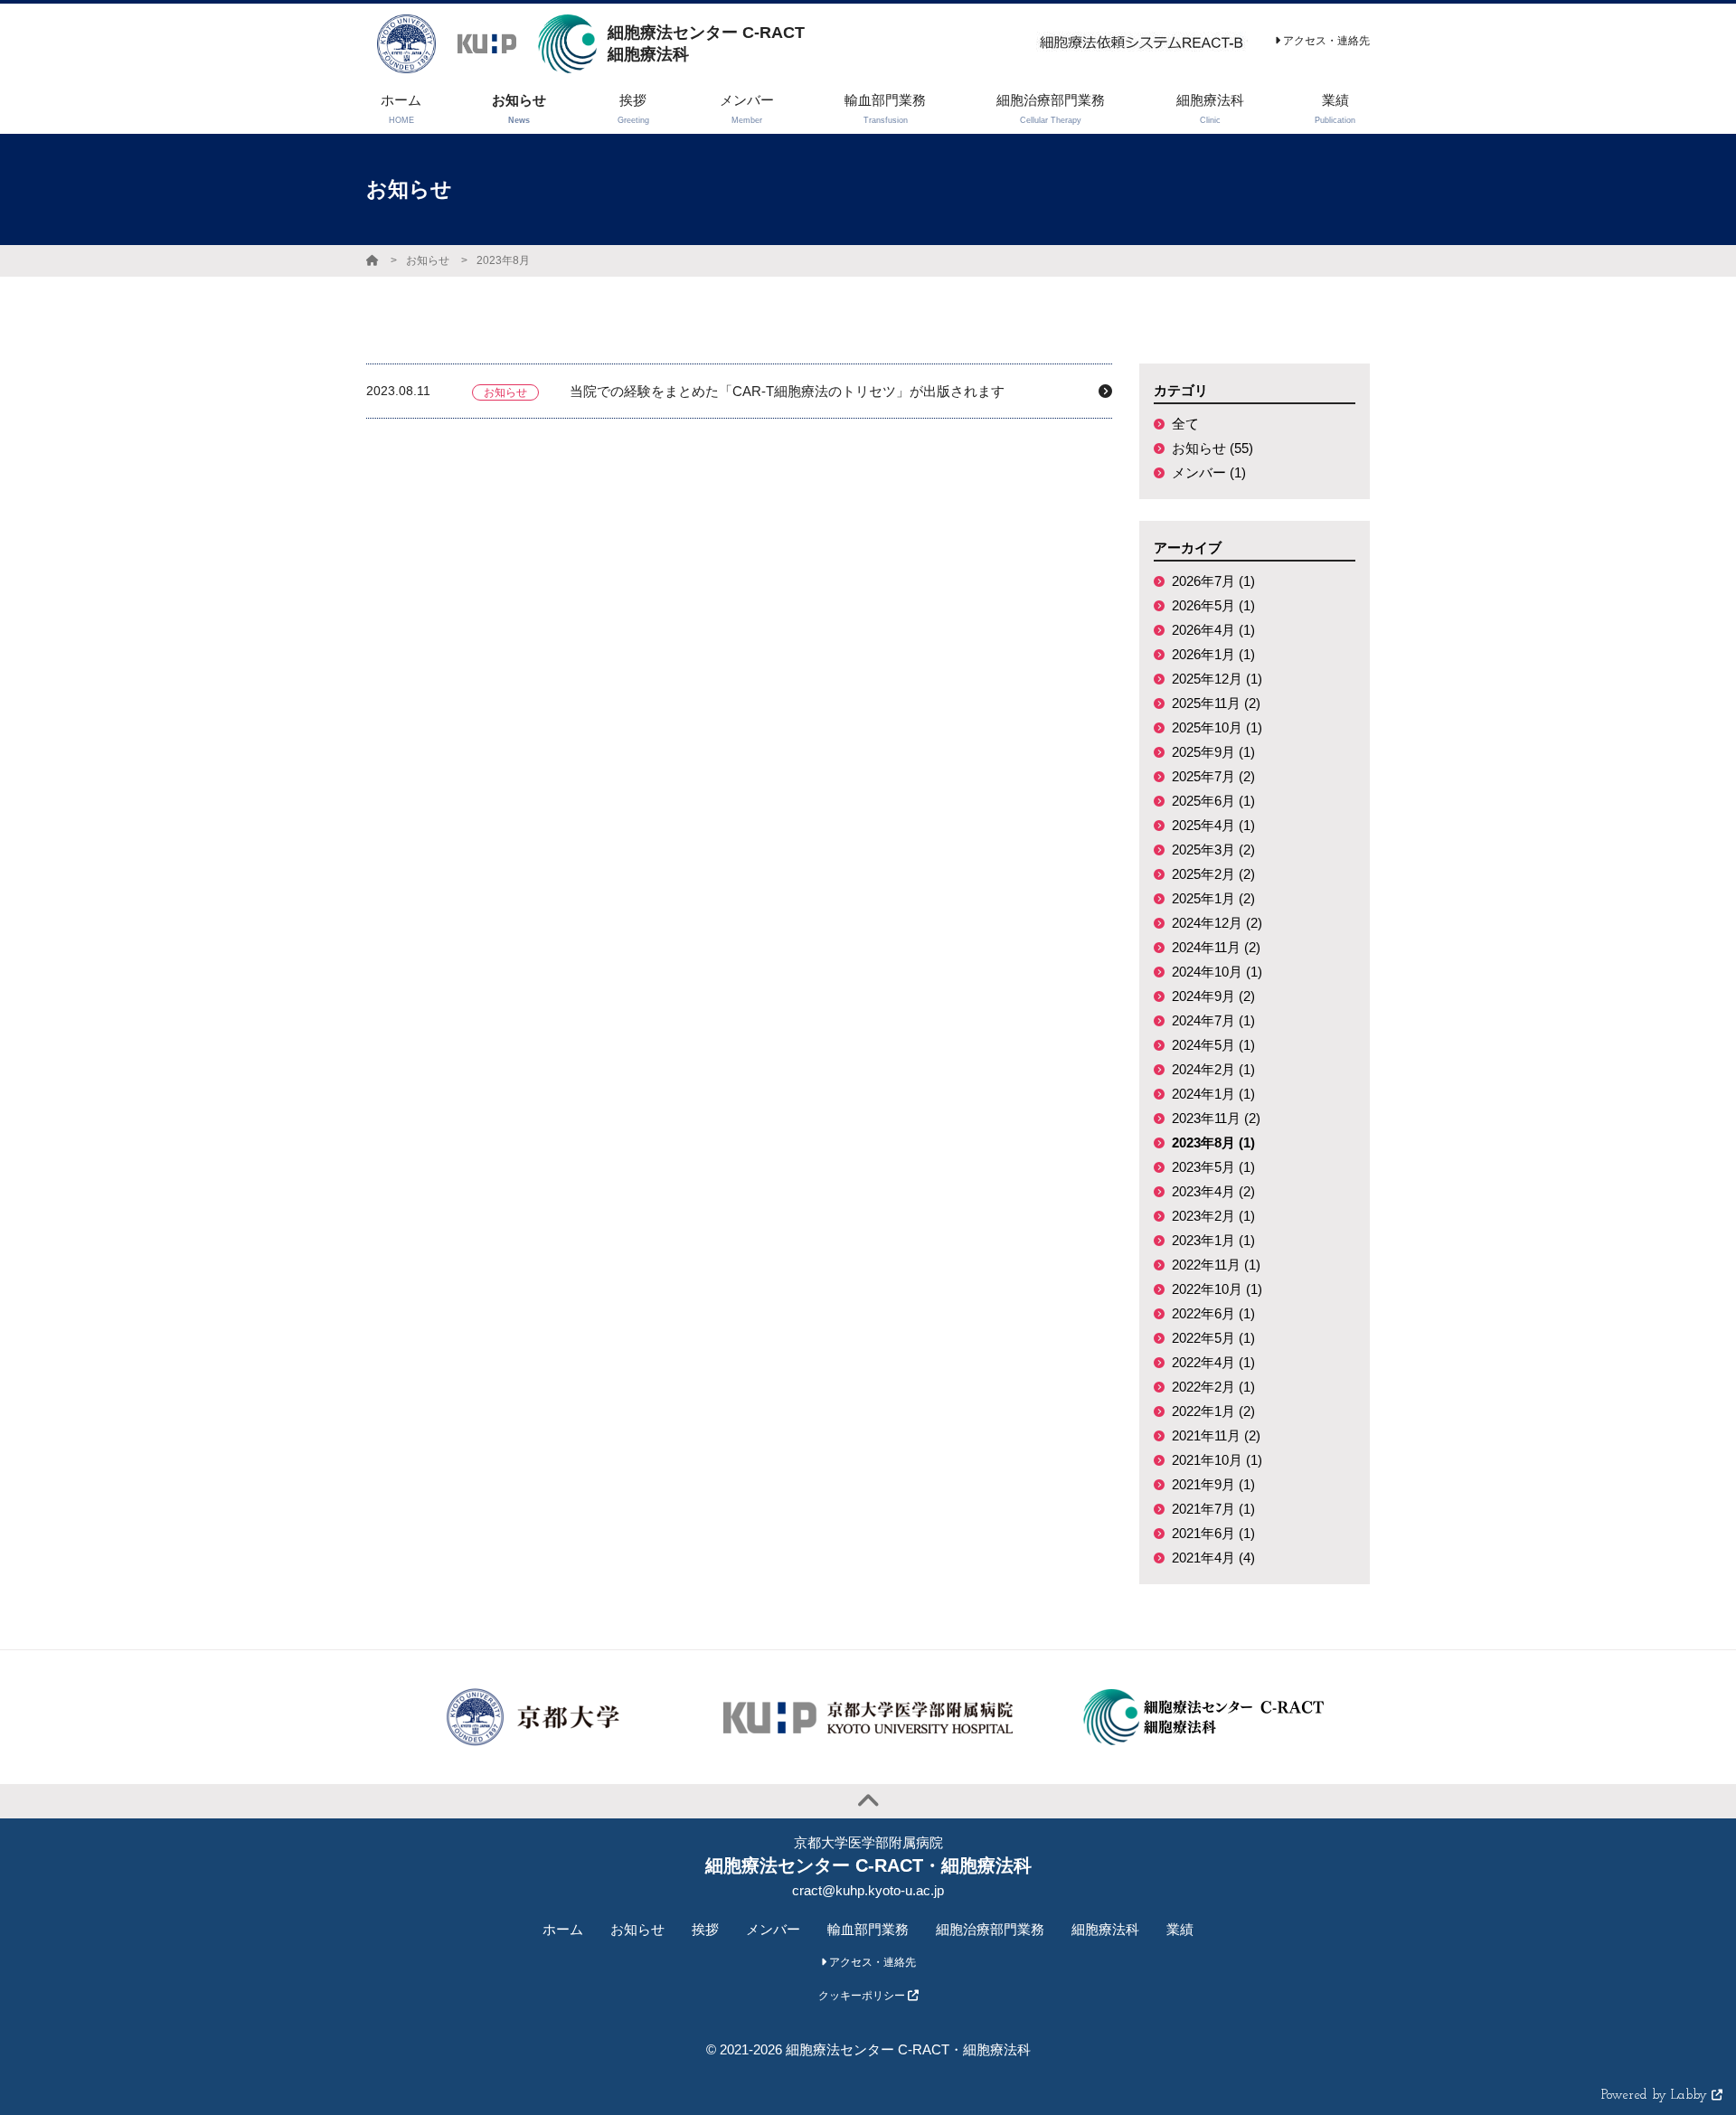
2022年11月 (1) (1216, 1265)
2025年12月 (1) (1217, 679)
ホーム (563, 1929)
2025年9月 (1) (1213, 752)
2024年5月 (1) (1213, 1045)
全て (1185, 424)
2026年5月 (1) (1213, 605)
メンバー (773, 1929)
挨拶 (705, 1929)
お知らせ (428, 260)
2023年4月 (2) (1213, 1191)
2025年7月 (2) (1213, 776)
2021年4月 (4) (1213, 1558)
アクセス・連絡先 (1325, 41)
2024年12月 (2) (1217, 923)
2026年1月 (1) (1213, 654)
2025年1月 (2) (1213, 898)
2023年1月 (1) (1213, 1240)
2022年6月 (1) (1213, 1313)
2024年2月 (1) (1213, 1069)
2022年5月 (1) (1213, 1338)
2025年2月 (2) (1213, 874)
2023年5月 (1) (1213, 1167)
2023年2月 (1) (1213, 1216)
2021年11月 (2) (1216, 1435)
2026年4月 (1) (1213, 630)
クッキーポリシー (863, 1996)
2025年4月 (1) (1213, 825)
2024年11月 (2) (1216, 947)
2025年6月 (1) (1213, 801)
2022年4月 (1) (1213, 1362)
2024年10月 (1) (1217, 972)
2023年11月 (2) (1216, 1118)
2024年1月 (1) (1213, 1094)
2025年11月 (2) (1216, 703)
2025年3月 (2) (1213, 850)
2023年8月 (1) (1213, 1142)
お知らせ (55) (1212, 448)
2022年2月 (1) (1213, 1387)
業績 (1180, 1929)
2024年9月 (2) (1213, 996)
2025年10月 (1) (1217, 727)
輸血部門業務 (868, 1929)
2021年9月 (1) (1213, 1484)
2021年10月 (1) (1217, 1460)
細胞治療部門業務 (990, 1929)
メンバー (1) (1209, 472)
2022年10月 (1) (1217, 1289)
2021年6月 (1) (1213, 1533)
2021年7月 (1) (1213, 1509)
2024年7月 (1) (1213, 1020)
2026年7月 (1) (1213, 581)
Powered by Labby (1656, 2096)
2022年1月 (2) (1213, 1411)
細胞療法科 (1105, 1929)
